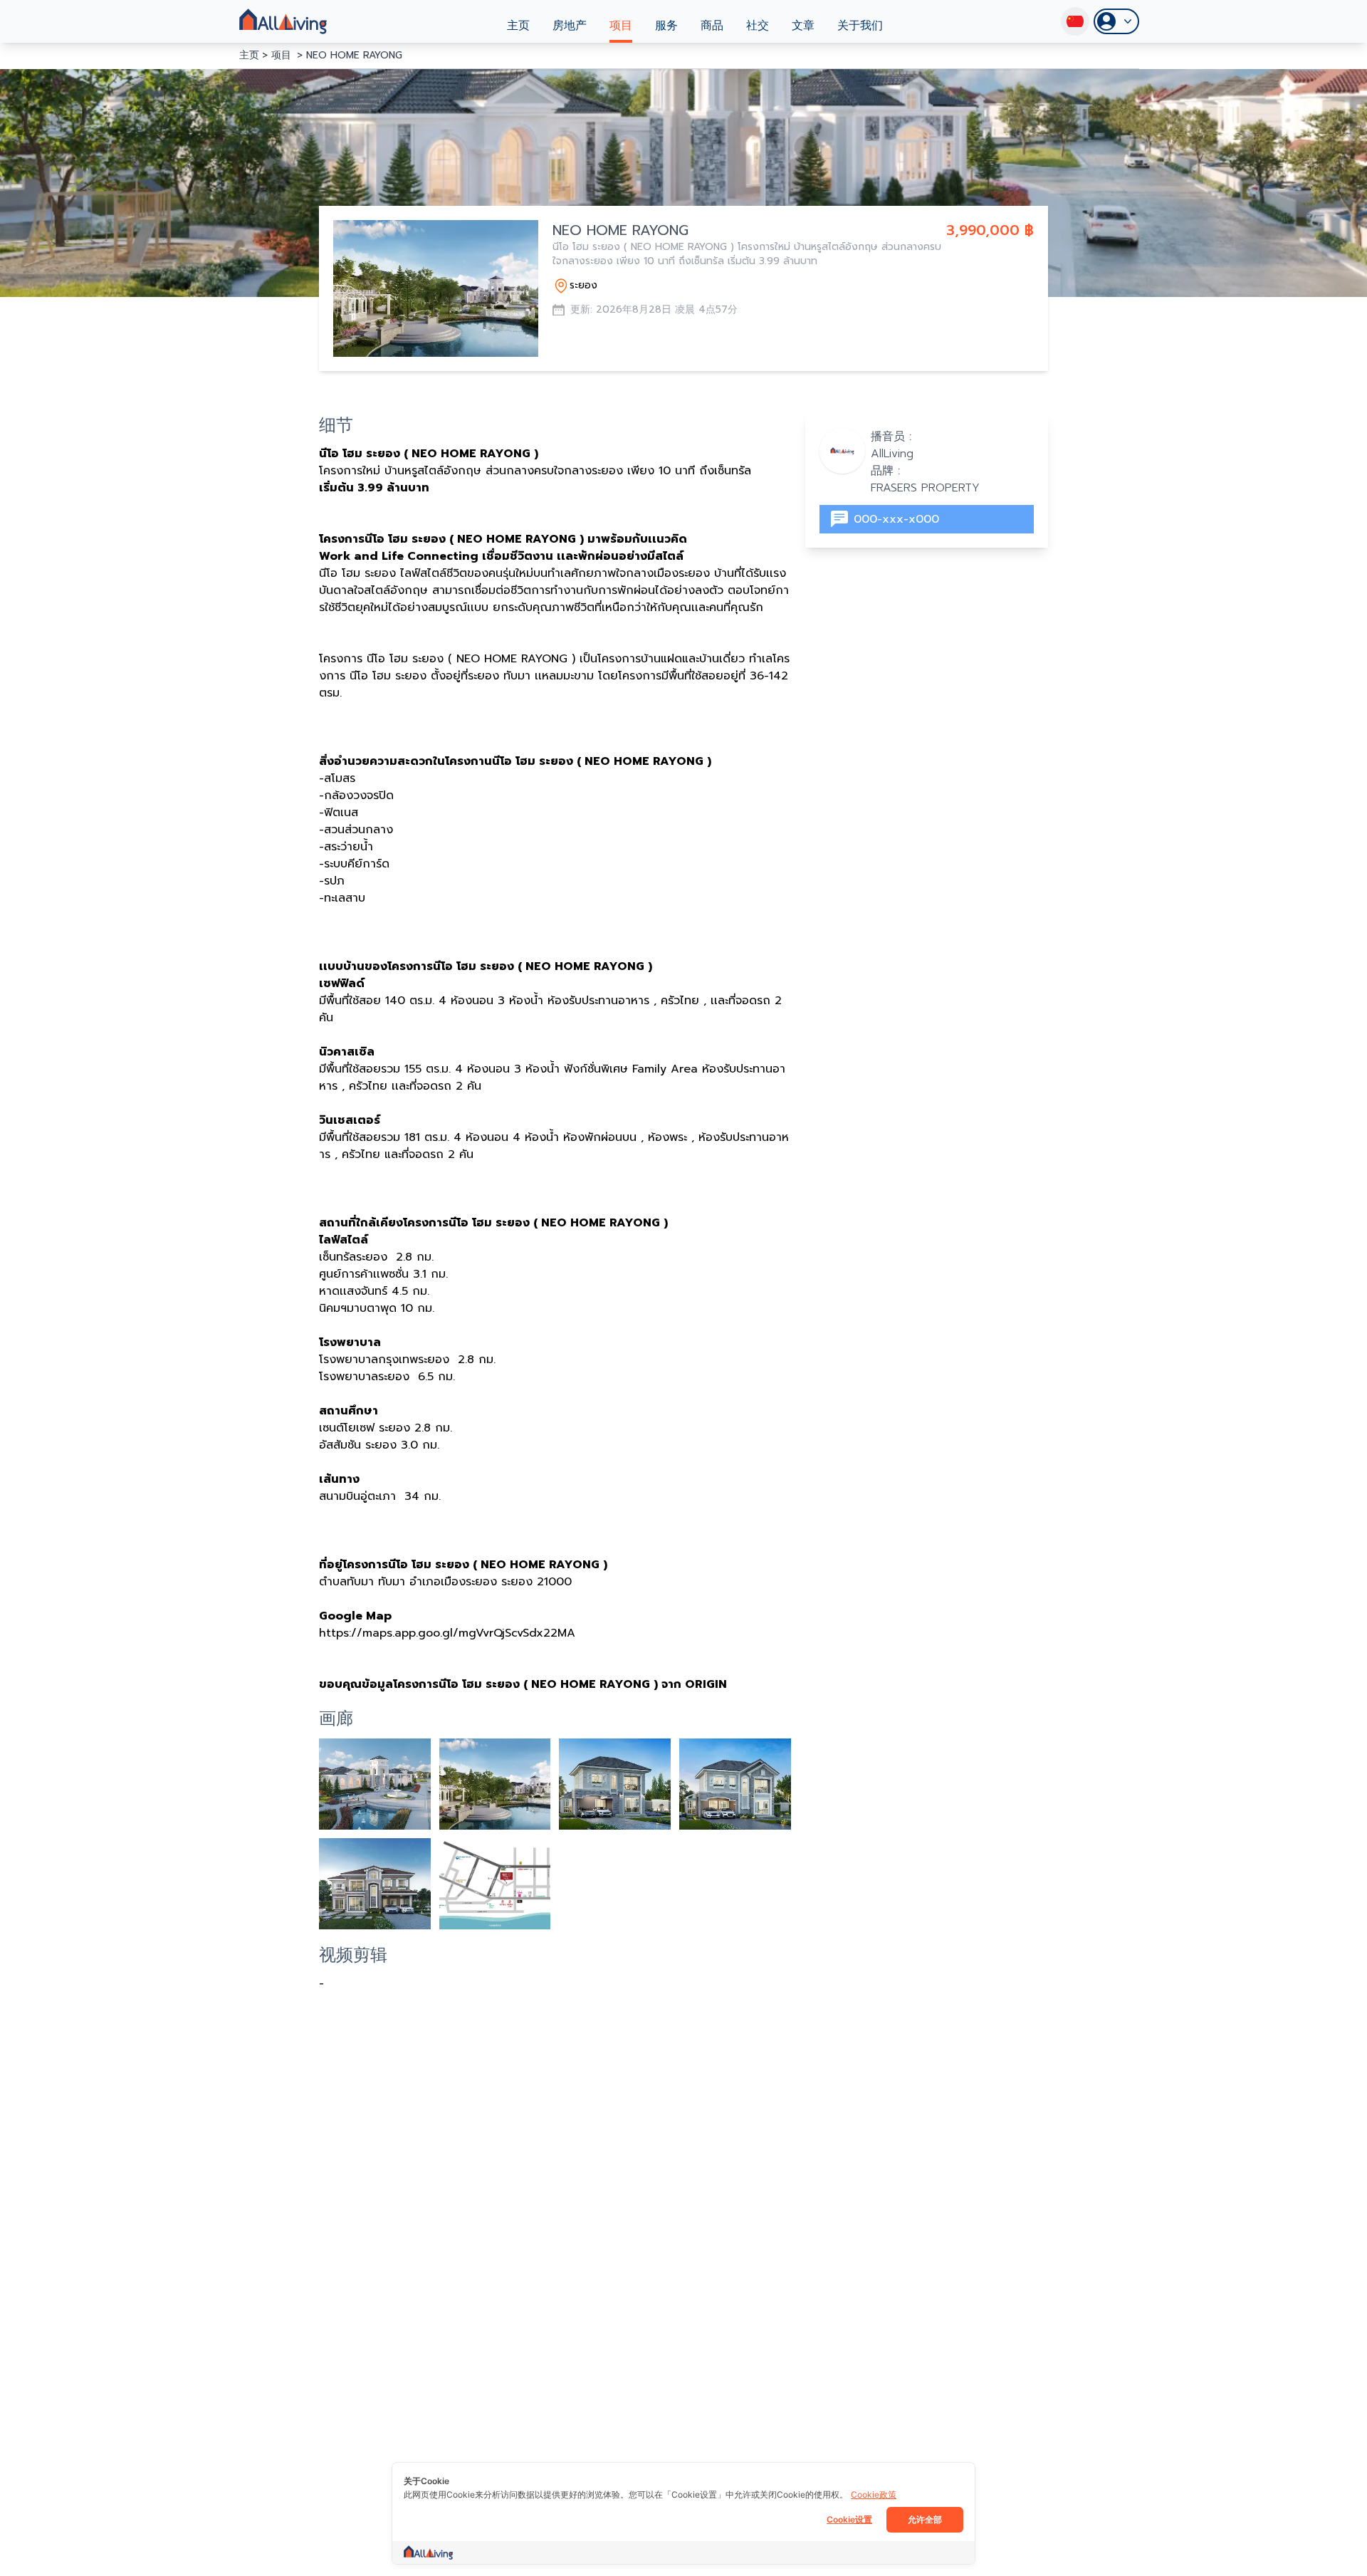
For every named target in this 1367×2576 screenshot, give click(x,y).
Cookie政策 (874, 2494)
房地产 (570, 26)
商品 (712, 26)
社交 (758, 26)
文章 (803, 26)
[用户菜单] (1116, 21)
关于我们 (860, 26)
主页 (518, 26)
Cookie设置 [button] (849, 2519)
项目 (621, 26)
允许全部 (925, 2519)
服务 (666, 26)
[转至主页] (283, 21)
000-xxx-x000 (896, 519)
